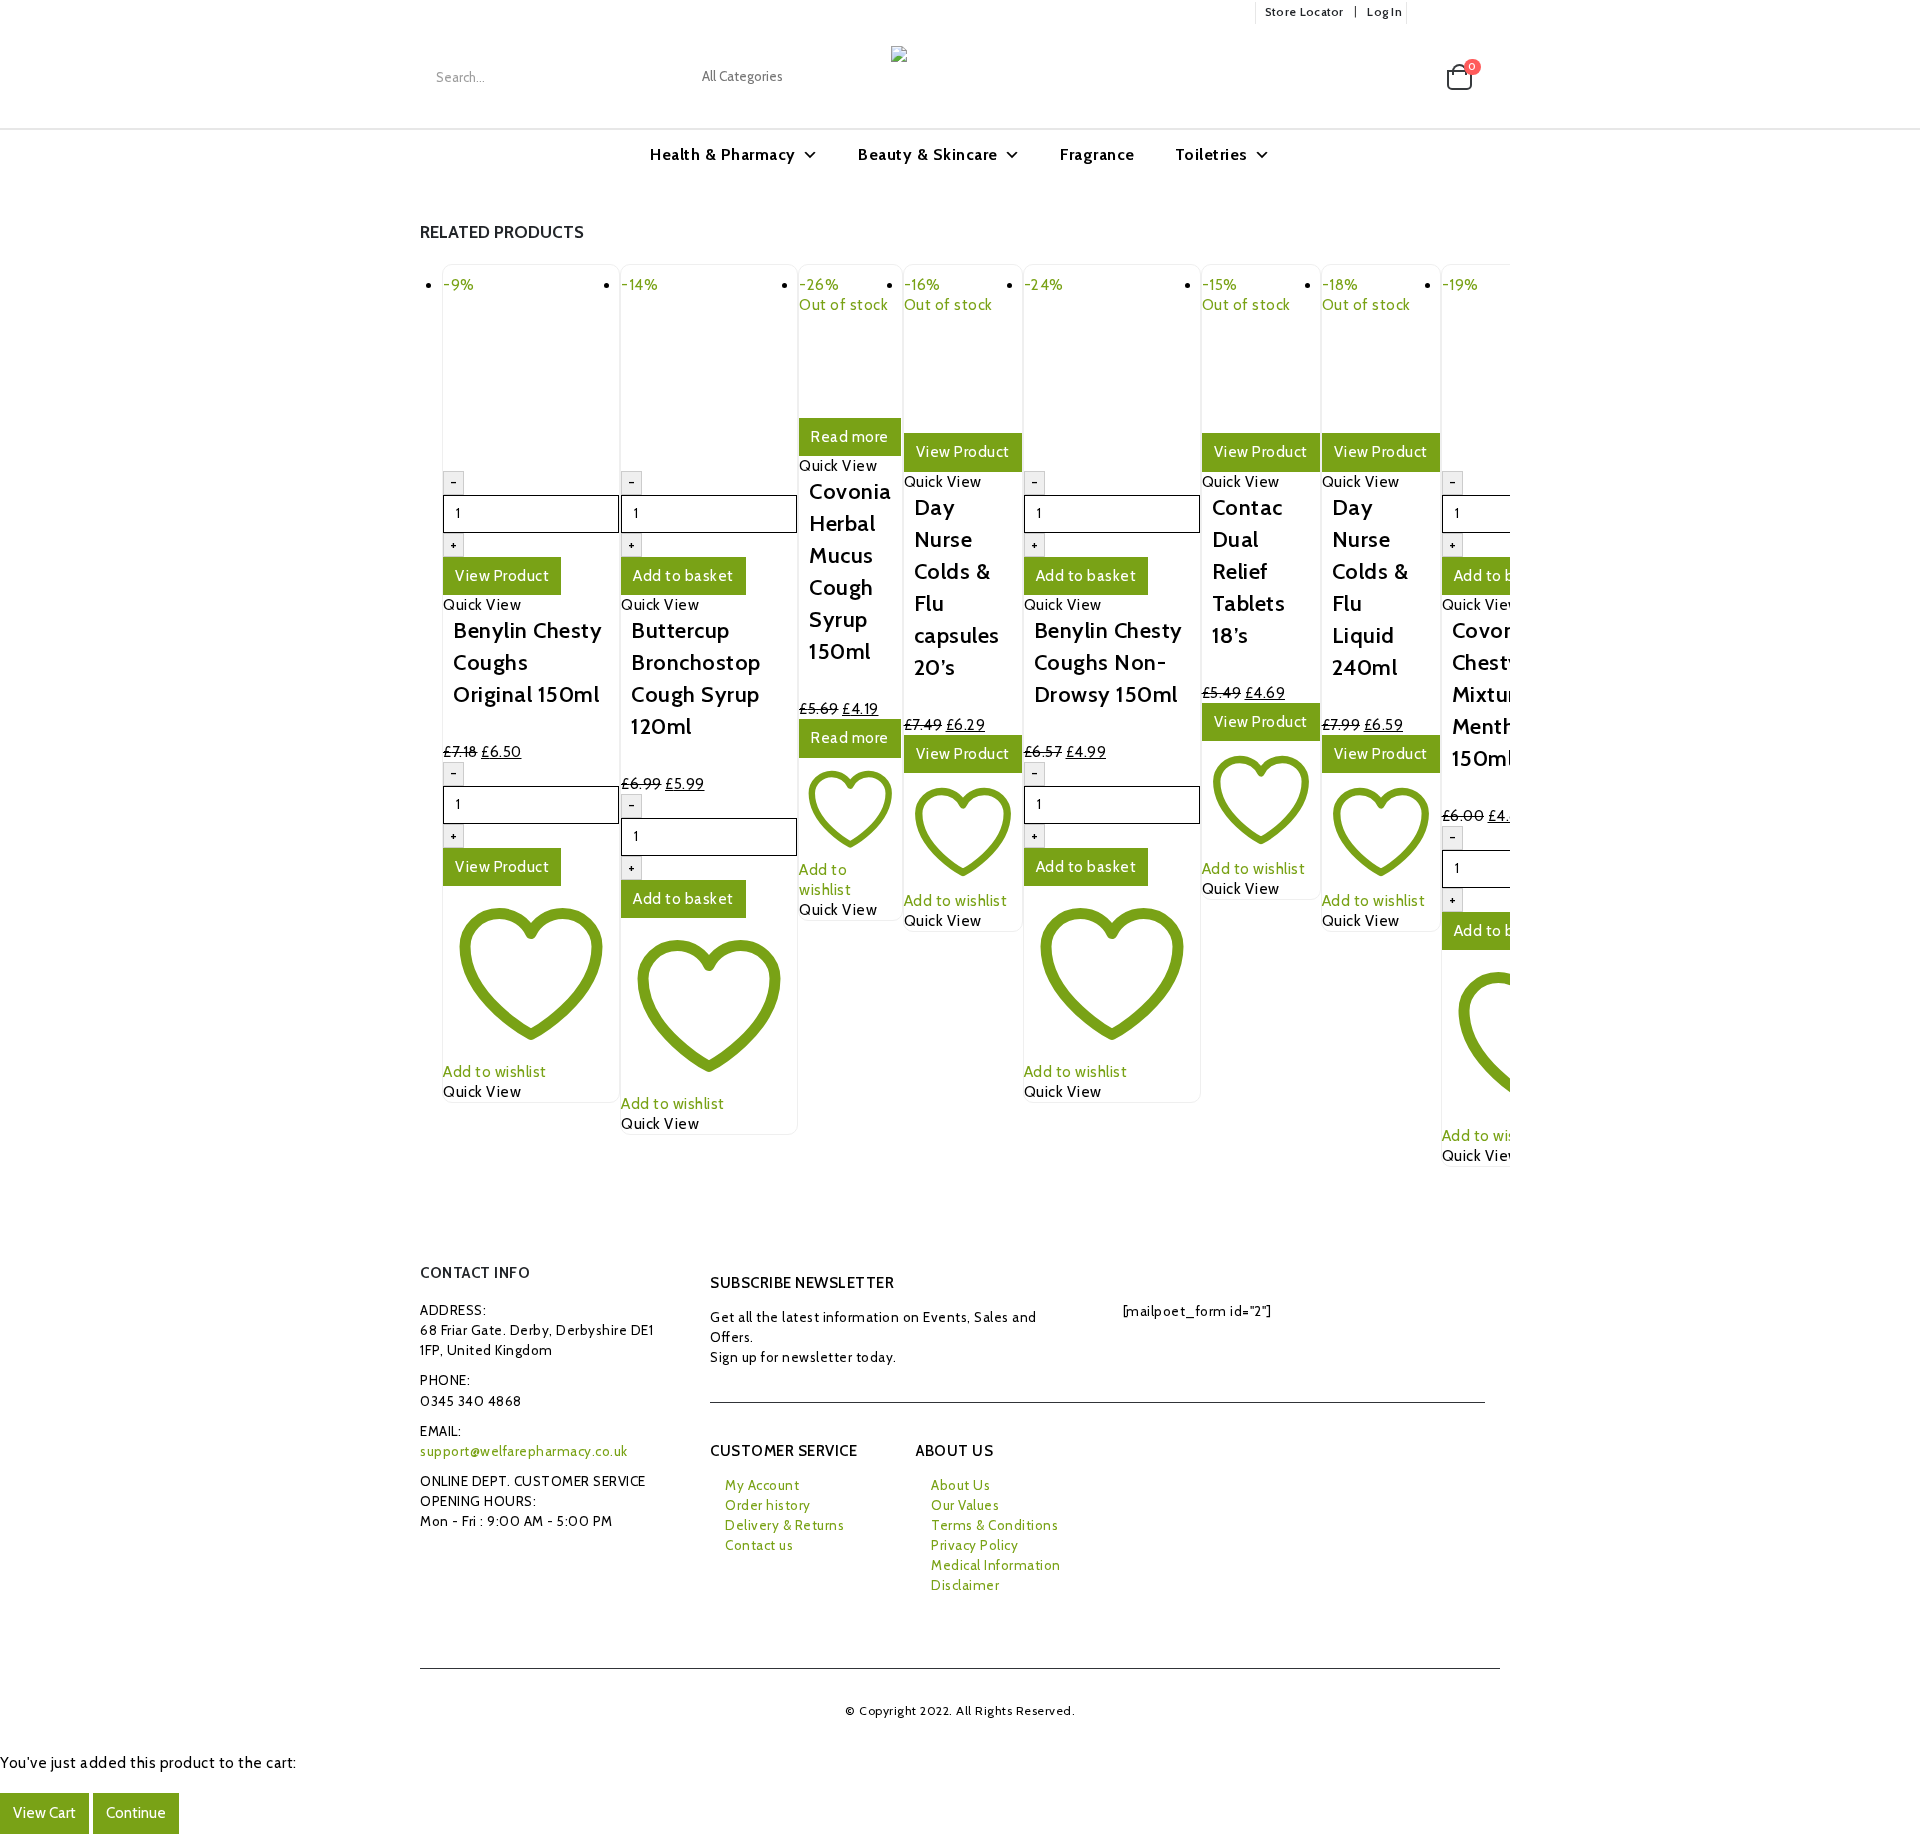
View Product (502, 576)
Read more (850, 437)
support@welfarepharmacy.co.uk (524, 1451)
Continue (136, 1813)
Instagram (529, 1566)
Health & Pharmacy (723, 154)
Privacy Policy (974, 1545)
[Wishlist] (1414, 77)
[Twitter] (1458, 13)
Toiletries (1211, 154)
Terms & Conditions (994, 1525)
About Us (960, 1485)
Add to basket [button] (683, 576)
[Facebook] (1428, 13)
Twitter (485, 1566)
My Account (762, 1485)
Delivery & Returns (784, 1525)
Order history (768, 1505)
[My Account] (1371, 77)
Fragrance (1097, 154)
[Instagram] (1487, 13)
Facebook (440, 1566)
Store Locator (1304, 12)
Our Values (965, 1505)
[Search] (846, 77)
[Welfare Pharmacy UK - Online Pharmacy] (991, 77)
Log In (1384, 12)
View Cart (44, 1813)
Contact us (759, 1545)
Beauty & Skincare (928, 154)
